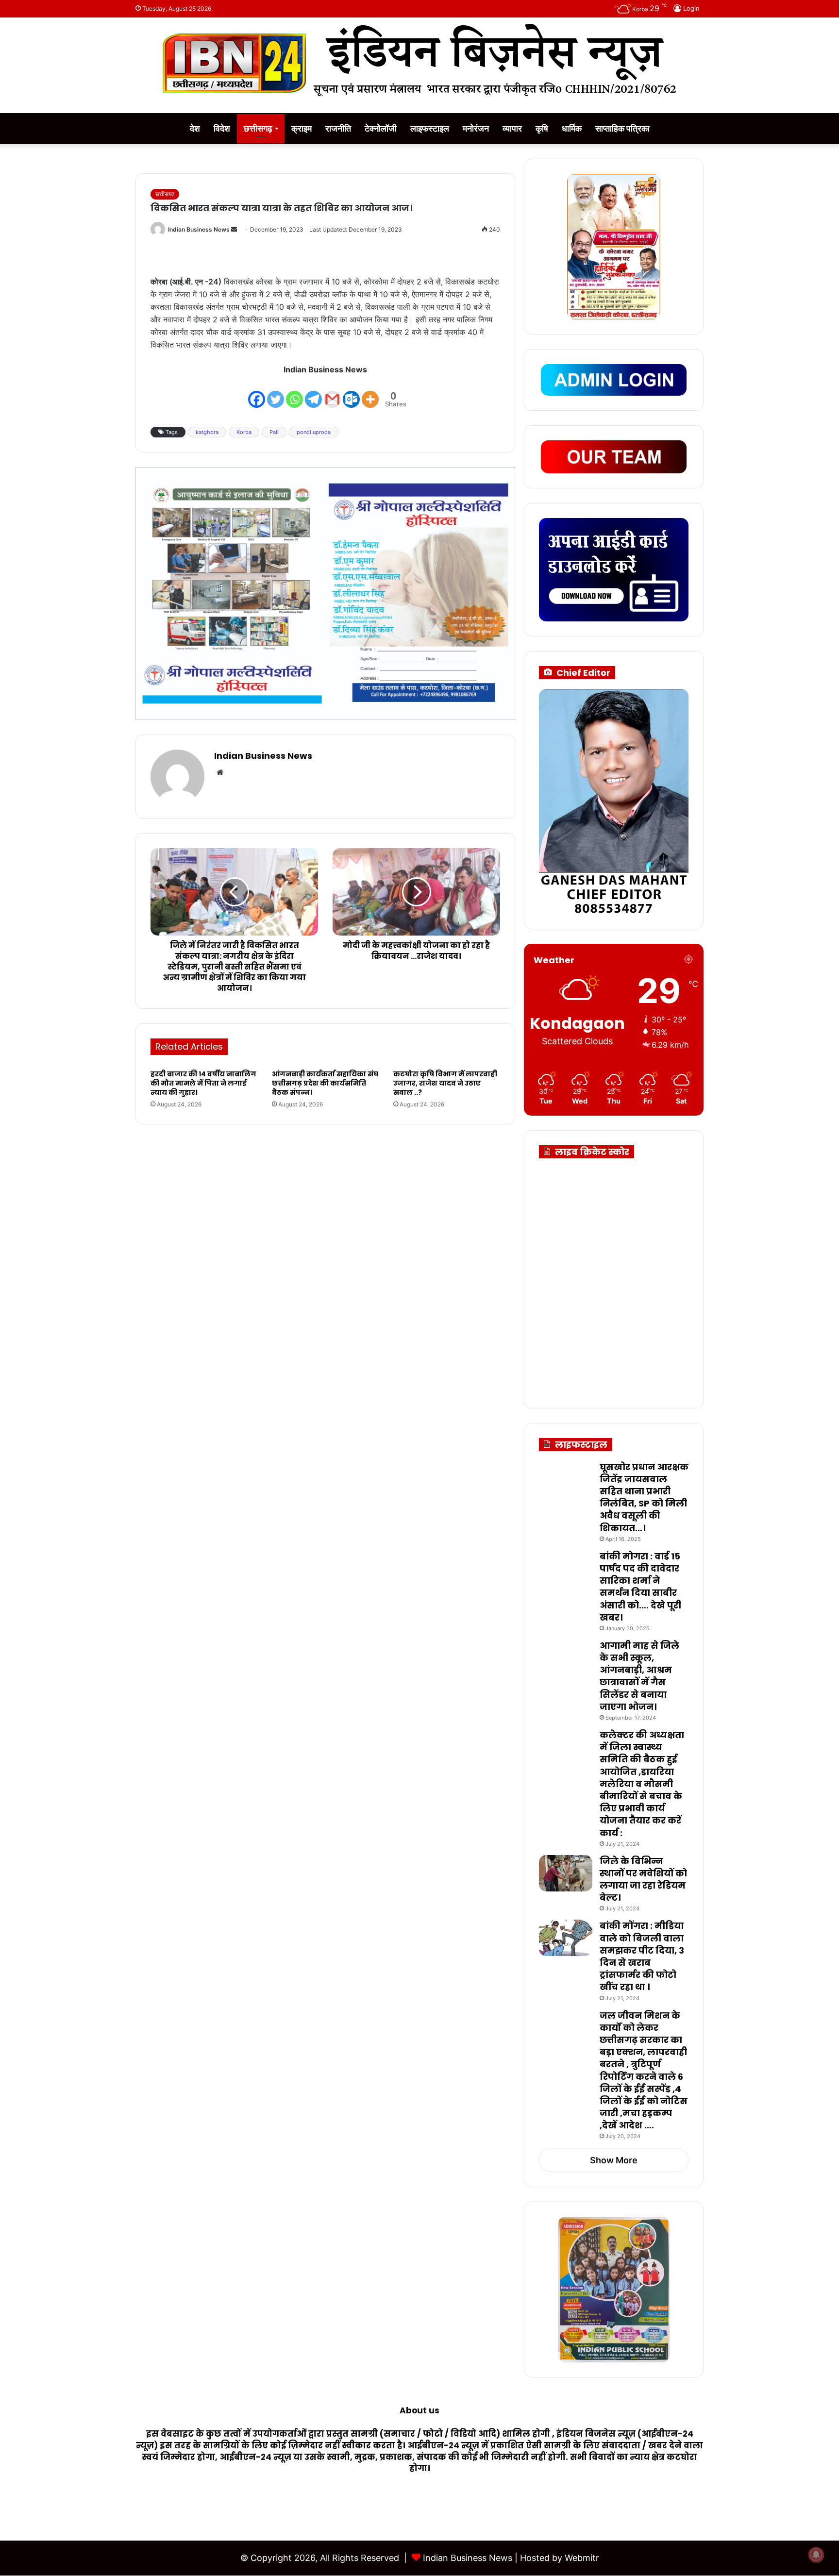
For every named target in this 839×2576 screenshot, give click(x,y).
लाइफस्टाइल (430, 128)
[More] (370, 393)
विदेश (222, 128)
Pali (274, 432)
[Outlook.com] (351, 393)
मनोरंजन (476, 128)
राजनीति (338, 128)
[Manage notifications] (816, 2555)
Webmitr (582, 2558)
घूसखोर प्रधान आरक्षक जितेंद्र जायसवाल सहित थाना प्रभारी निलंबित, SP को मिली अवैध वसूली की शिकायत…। (644, 1497)
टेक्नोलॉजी (381, 128)
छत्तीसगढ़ (258, 128)
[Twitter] (276, 393)
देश (195, 128)
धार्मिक (572, 128)
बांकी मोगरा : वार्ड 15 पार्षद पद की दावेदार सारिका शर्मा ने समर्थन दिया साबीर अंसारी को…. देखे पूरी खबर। (640, 1587)
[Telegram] (313, 393)
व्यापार (512, 128)
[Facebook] (257, 393)
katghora (207, 432)
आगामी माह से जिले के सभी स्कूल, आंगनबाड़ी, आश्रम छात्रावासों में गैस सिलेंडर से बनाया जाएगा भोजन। (639, 1676)
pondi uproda (314, 432)
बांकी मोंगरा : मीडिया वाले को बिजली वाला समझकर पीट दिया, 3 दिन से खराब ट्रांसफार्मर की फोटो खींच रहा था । (642, 1956)
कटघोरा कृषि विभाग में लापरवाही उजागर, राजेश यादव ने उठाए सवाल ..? (445, 1083)
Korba (244, 432)
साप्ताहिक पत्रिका (622, 128)
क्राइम (302, 128)
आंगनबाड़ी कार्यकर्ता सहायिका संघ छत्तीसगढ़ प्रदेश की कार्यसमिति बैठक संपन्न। (325, 1083)
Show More (614, 2160)
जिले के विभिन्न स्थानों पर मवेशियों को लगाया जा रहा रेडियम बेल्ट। (643, 1880)
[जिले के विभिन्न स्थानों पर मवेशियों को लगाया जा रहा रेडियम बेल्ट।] (566, 1873)
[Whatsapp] (294, 393)
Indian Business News (199, 229)
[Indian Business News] (419, 60)
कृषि (542, 128)
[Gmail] (332, 393)
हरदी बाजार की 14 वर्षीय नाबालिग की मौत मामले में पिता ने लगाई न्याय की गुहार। (203, 1083)
